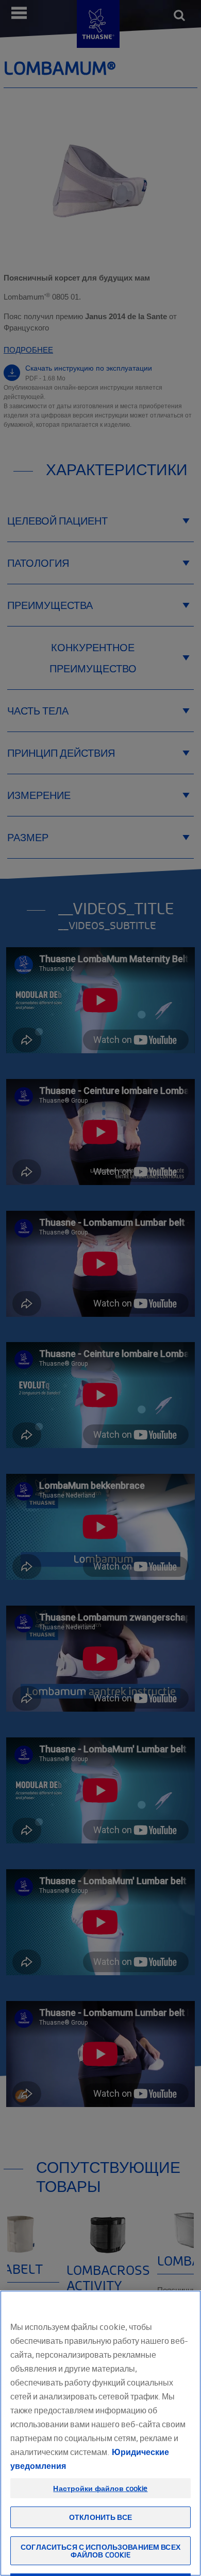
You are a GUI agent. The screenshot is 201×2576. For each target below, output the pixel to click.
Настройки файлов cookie (100, 2488)
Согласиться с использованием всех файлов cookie (100, 2551)
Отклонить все (100, 2517)
